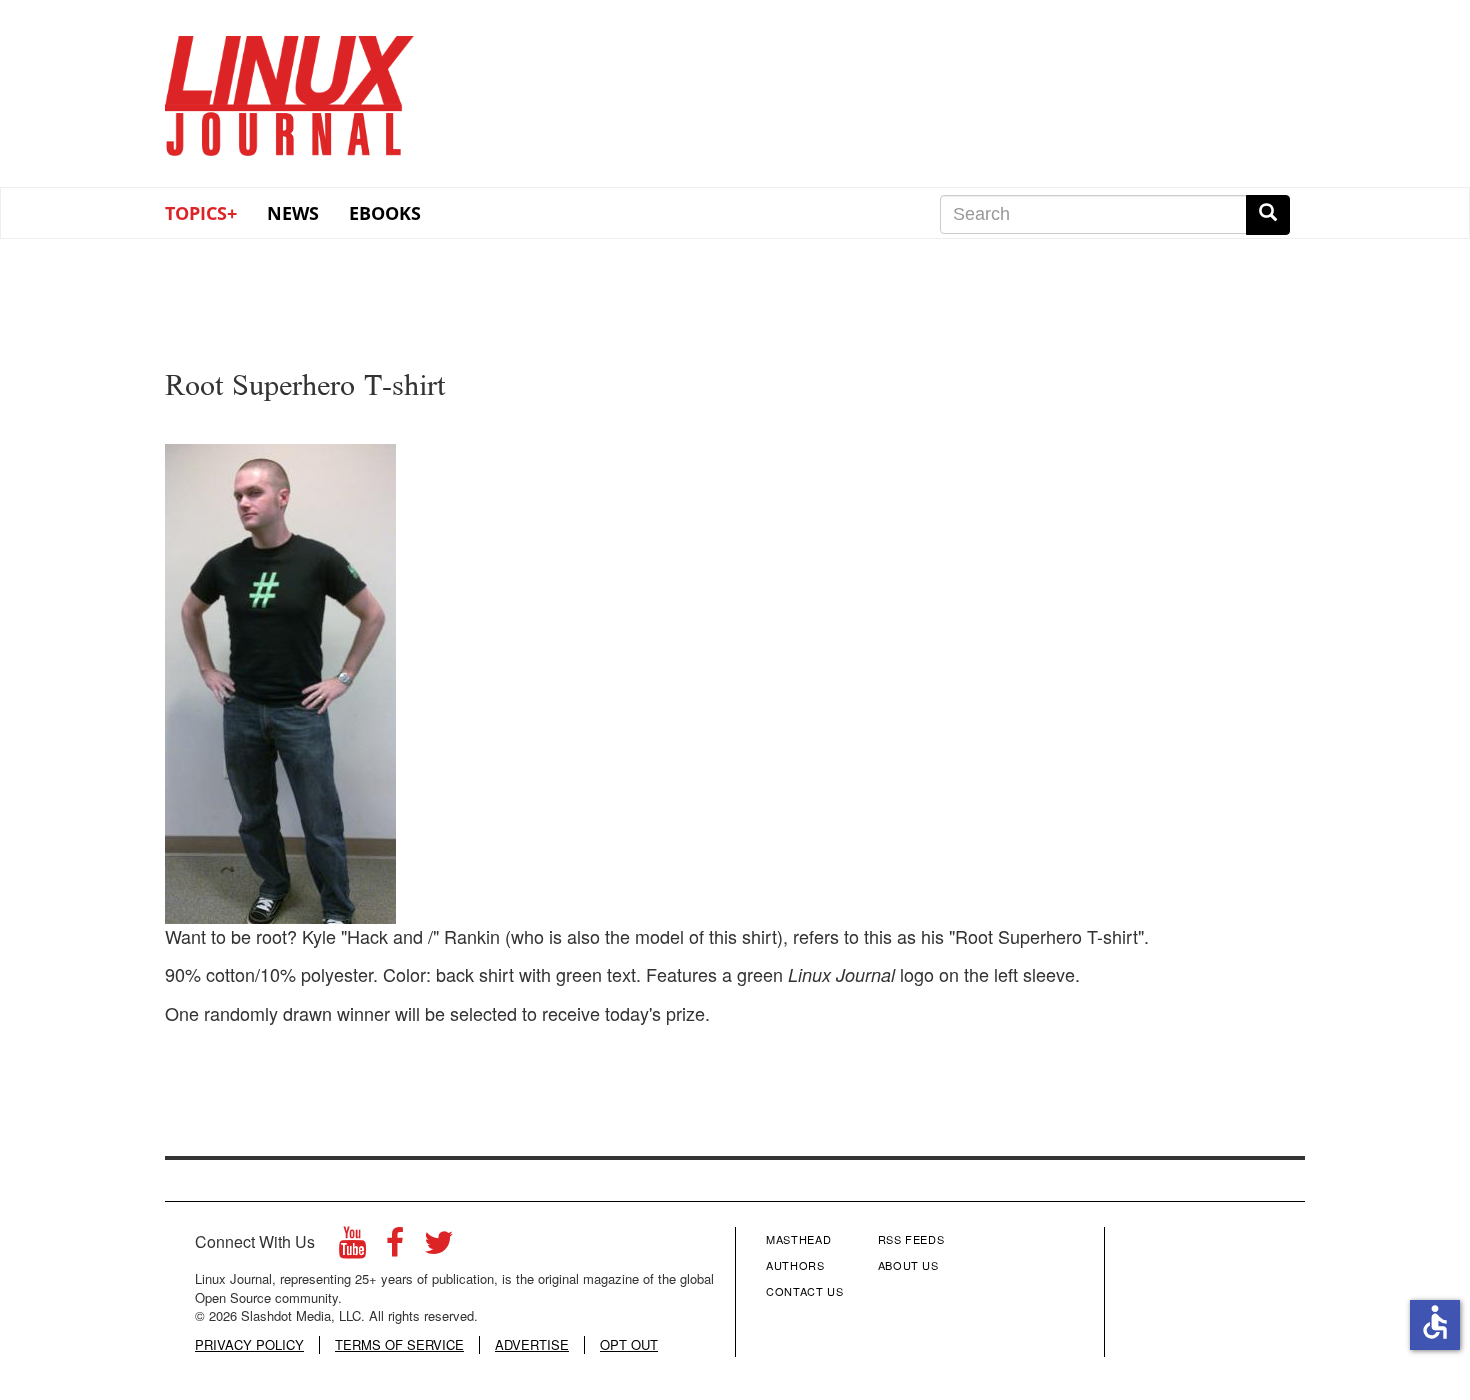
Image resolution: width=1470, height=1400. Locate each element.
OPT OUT (629, 1345)
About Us (908, 1265)
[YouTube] (352, 1247)
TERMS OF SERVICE (399, 1345)
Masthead (798, 1239)
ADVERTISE (532, 1345)
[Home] (290, 89)
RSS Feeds (911, 1239)
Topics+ (201, 213)
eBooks (385, 213)
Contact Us (805, 1291)
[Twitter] (439, 1247)
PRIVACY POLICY (249, 1345)
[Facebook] (395, 1247)
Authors (795, 1265)
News (293, 213)
